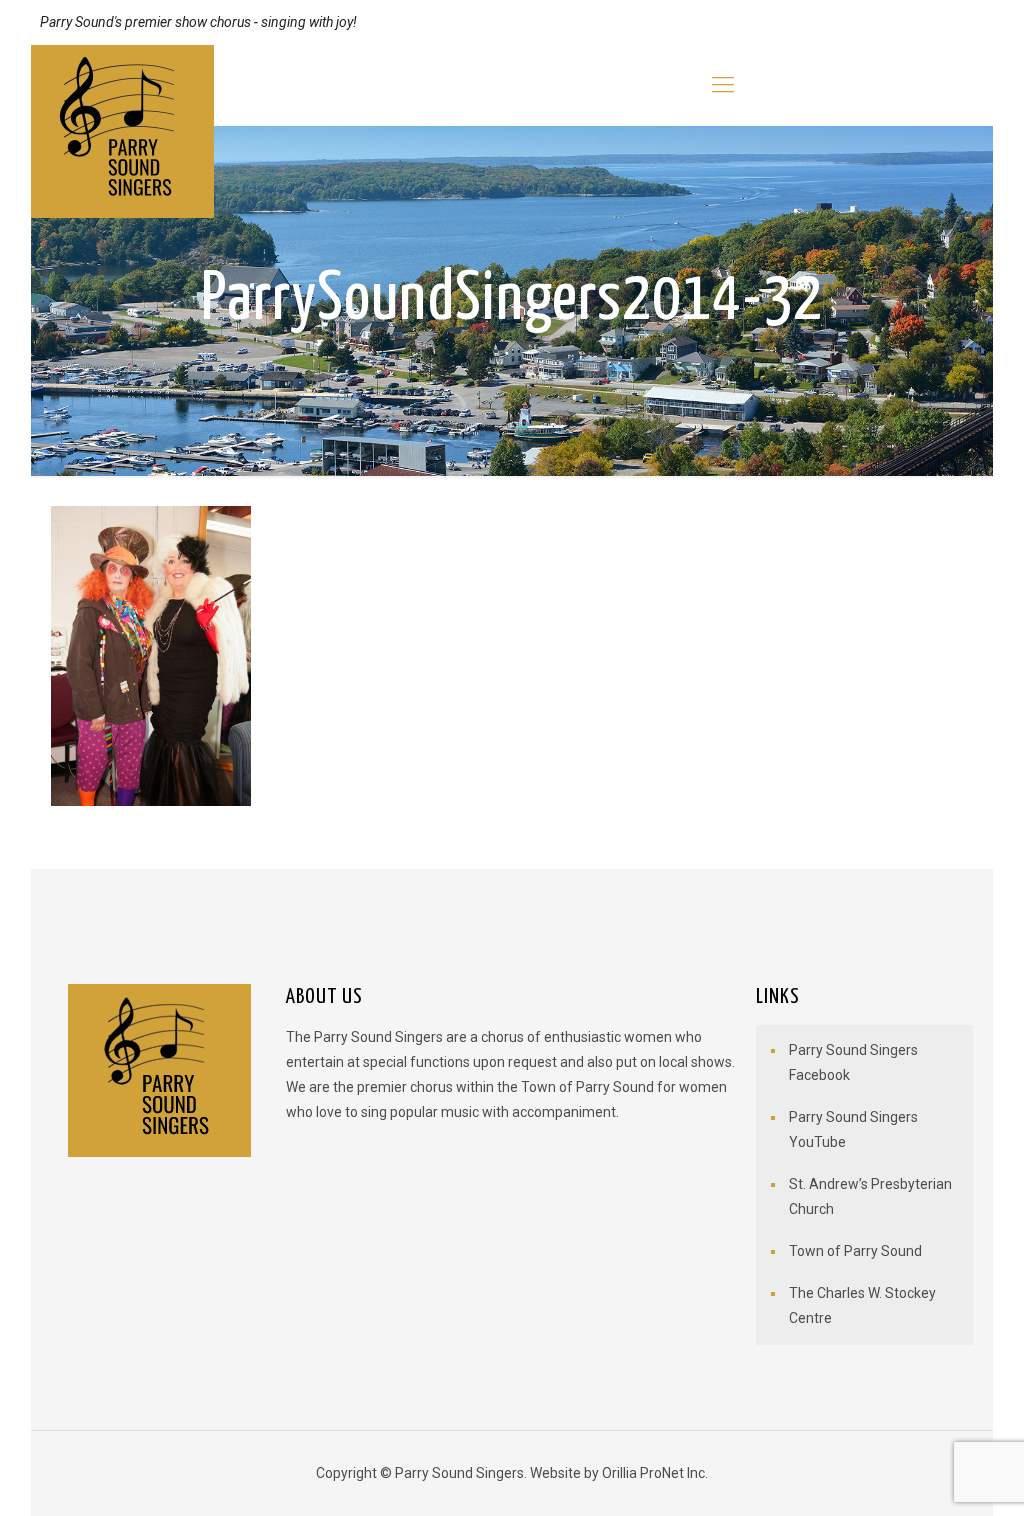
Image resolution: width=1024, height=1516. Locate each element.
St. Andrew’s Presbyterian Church (870, 1196)
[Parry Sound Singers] (122, 131)
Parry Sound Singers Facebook (853, 1062)
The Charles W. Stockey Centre (862, 1305)
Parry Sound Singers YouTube (853, 1129)
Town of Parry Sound (855, 1251)
